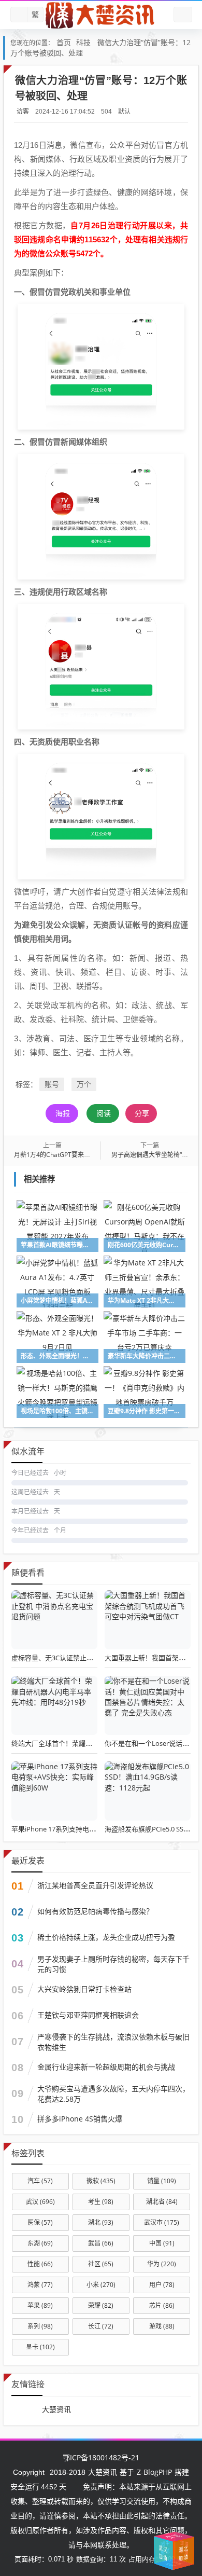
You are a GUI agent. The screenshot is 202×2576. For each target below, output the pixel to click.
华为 (162, 2264)
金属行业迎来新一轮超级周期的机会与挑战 (106, 2067)
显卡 (40, 2347)
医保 (40, 2222)
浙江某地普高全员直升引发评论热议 (95, 1885)
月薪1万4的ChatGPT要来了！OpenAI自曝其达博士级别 (91, 1155)
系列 (40, 2326)
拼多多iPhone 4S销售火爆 (80, 2119)
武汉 (40, 2202)
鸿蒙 (40, 2285)
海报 (63, 1113)
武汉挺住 (167, 2535)
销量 (162, 2181)
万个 (84, 1084)
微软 (101, 2181)
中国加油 (179, 2551)
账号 (52, 1084)
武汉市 (162, 2222)
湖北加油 (156, 2547)
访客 (23, 111)
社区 (101, 2264)
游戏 (162, 2326)
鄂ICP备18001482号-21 (101, 2457)
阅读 (104, 1113)
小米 (101, 2285)
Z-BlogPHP (154, 2472)
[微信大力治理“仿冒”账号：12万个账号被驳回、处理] (101, 366)
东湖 (40, 2243)
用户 (162, 2285)
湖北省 (162, 2202)
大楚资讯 (56, 2409)
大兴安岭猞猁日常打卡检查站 (84, 1989)
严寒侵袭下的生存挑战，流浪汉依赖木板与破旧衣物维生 (113, 2042)
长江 (101, 2326)
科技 (83, 42)
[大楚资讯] (101, 15)
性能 (40, 2264)
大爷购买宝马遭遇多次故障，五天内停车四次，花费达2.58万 (113, 2094)
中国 (162, 2243)
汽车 (40, 2181)
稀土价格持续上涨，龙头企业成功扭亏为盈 (106, 1937)
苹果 (40, 2305)
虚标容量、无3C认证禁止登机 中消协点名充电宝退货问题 (97, 1658)
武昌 (101, 2243)
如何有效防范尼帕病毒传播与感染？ (95, 1911)
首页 (64, 42)
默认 (124, 111)
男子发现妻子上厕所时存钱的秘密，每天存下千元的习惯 (113, 1964)
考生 (101, 2202)
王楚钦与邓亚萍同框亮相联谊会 (88, 2015)
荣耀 (101, 2305)
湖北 (101, 2222)
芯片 (162, 2305)
